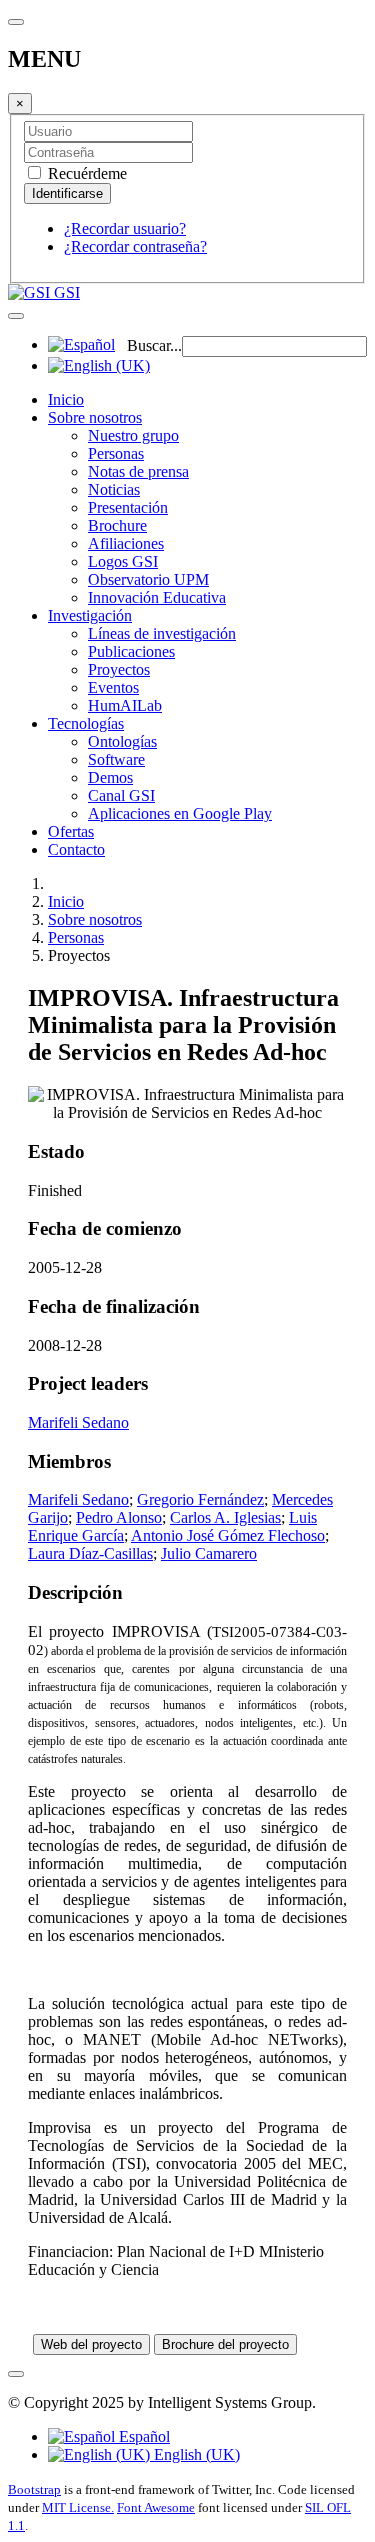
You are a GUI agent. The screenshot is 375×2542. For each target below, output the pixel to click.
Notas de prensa (138, 471)
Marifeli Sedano (78, 1422)
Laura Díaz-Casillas (90, 1553)
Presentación (128, 507)
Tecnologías (86, 723)
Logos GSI (123, 561)
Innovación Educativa (157, 597)
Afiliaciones (126, 543)
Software (116, 759)
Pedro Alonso (119, 1517)
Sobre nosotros (95, 417)
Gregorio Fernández (200, 1499)
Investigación (90, 615)
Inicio (66, 399)
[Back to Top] (16, 2374)
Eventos (113, 687)
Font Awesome (156, 2507)
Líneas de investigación (162, 633)
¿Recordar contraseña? (135, 246)
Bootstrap (34, 2489)
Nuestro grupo (133, 435)
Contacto (76, 849)
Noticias (114, 489)
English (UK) (195, 2454)
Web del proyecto (91, 2344)
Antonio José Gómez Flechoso (228, 1535)
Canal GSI (121, 795)
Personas (116, 453)
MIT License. (78, 2507)
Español (142, 2436)
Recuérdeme (85, 173)
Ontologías (122, 741)
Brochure (117, 525)
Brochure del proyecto (225, 2344)
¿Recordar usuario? (125, 228)
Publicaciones (131, 651)
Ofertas (71, 831)
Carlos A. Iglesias (225, 1517)
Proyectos (119, 669)
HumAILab (125, 705)
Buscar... (154, 345)
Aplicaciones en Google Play (180, 813)
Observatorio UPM (148, 579)
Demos (110, 777)
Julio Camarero (209, 1553)
